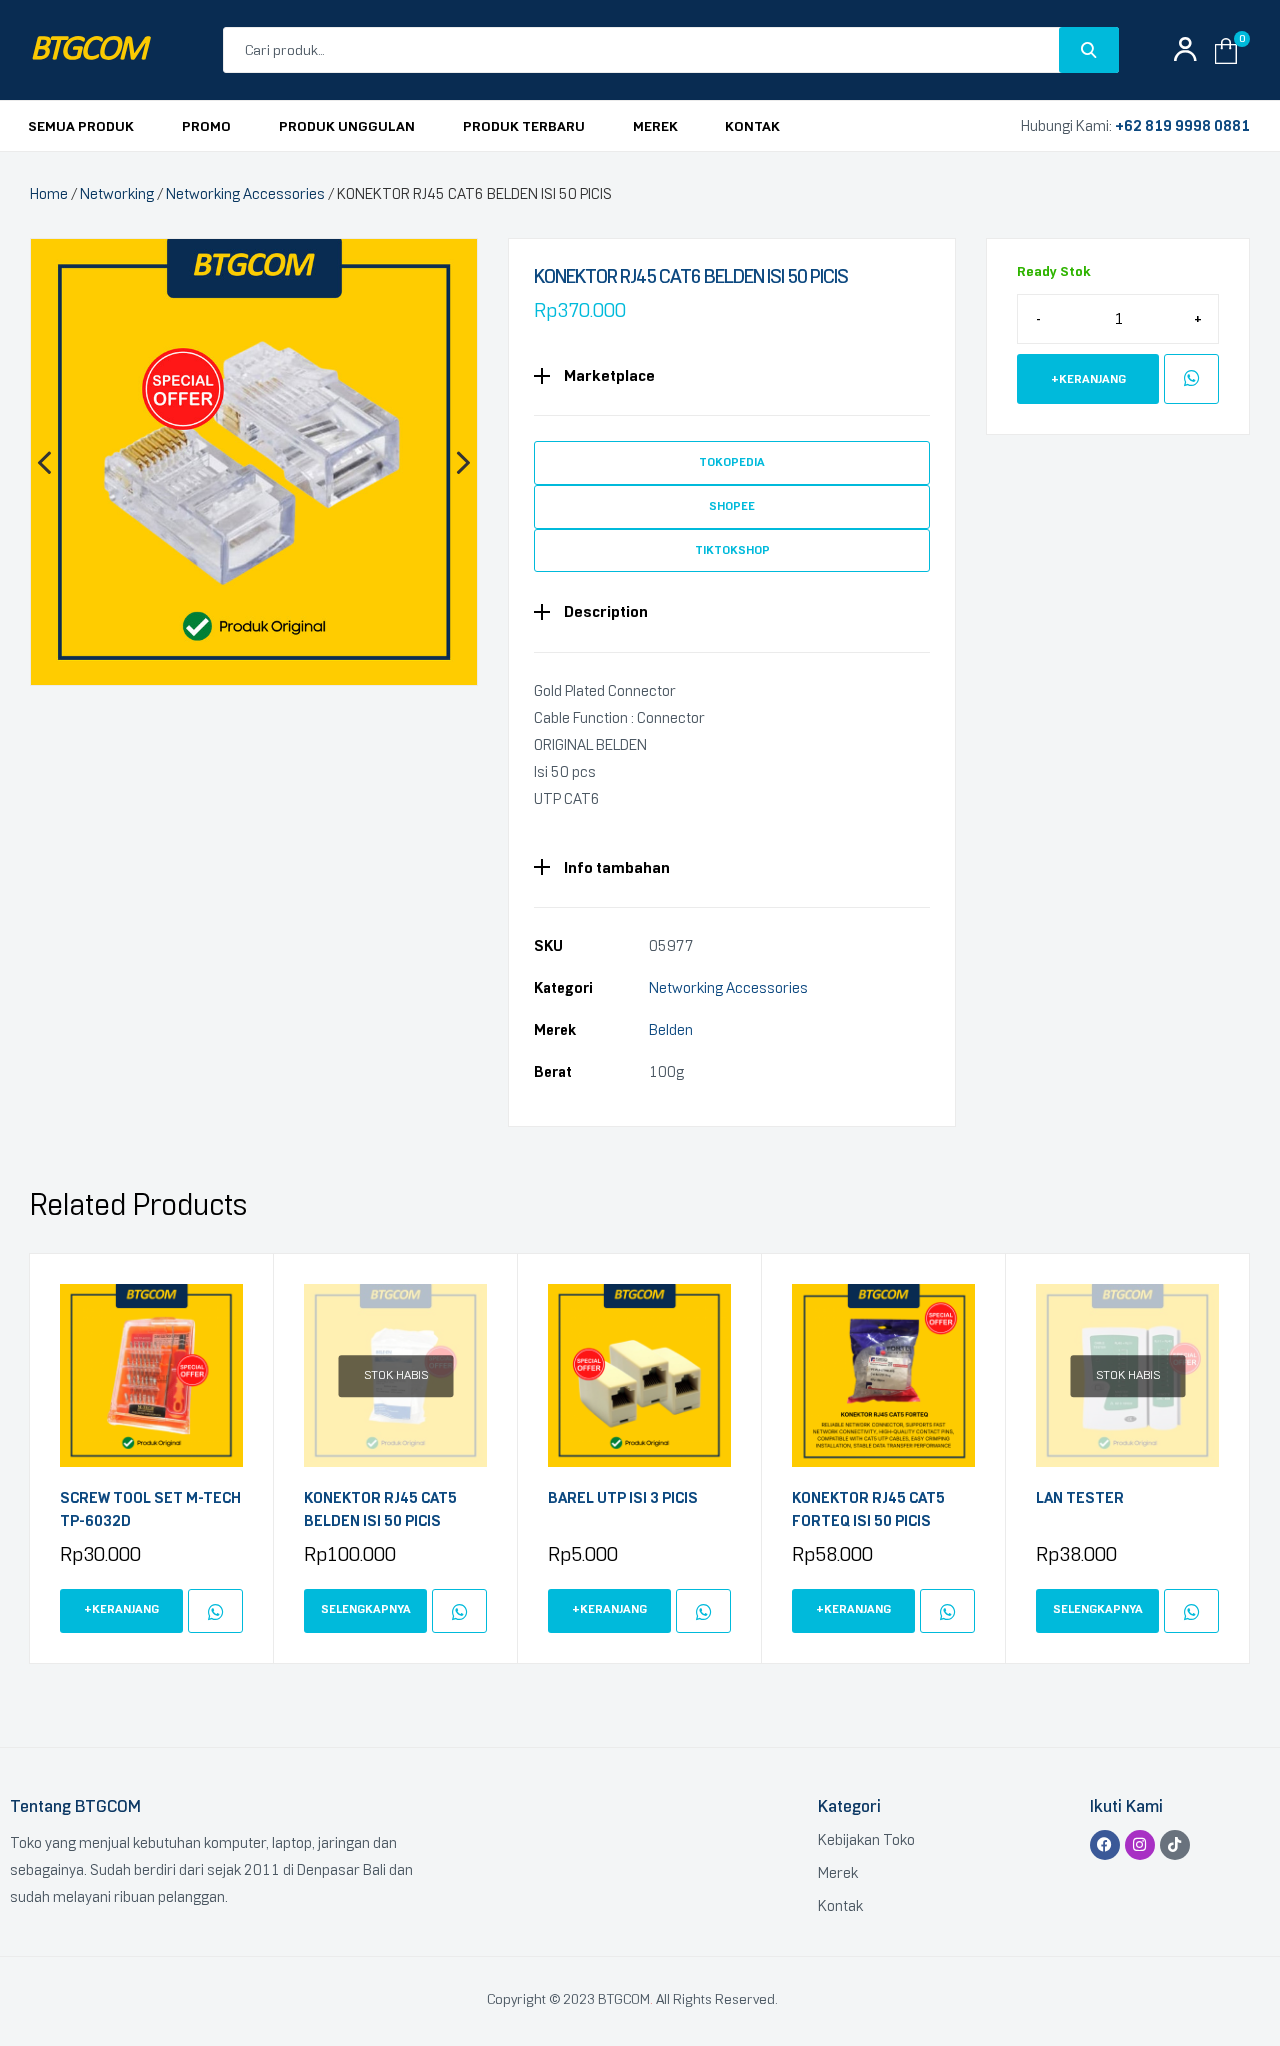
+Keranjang (1088, 379)
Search (1089, 50)
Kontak (840, 1906)
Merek (838, 1873)
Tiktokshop (732, 550)
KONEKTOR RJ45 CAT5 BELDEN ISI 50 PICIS (380, 1509)
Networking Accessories (245, 194)
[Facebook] (1105, 1845)
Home (49, 194)
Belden (671, 1030)
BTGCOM (88, 50)
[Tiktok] (1175, 1845)
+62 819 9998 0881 (1182, 126)
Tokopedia (732, 462)
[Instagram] (1140, 1845)
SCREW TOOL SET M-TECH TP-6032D (150, 1509)
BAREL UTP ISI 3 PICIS (623, 1498)
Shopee (732, 506)
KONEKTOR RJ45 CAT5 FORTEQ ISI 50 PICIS (868, 1509)
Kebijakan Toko (866, 1840)
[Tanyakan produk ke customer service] (1191, 379)
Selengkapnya (366, 1609)
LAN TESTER (1080, 1498)
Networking (117, 194)
